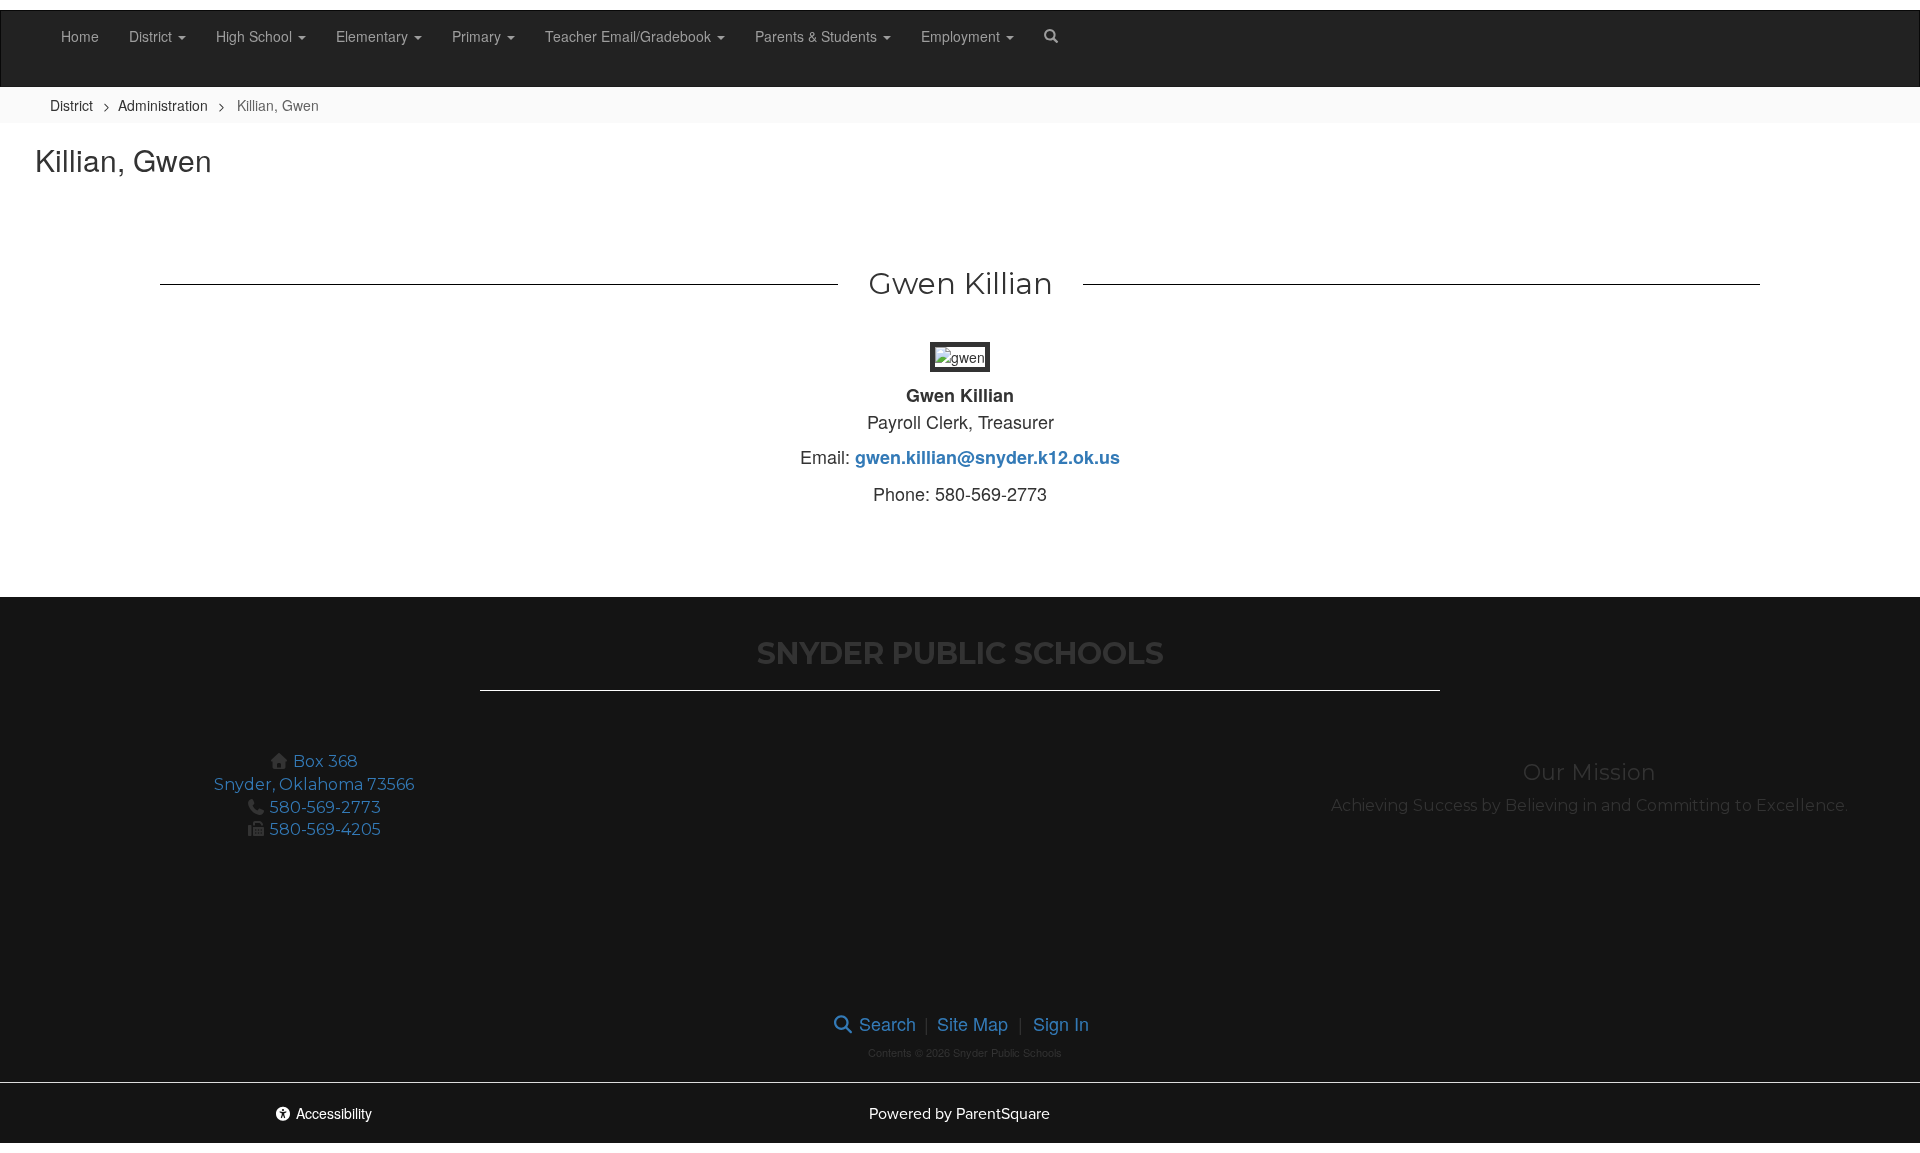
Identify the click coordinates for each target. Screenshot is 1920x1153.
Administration (163, 105)
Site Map (972, 1023)
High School (256, 36)
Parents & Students (818, 36)
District (152, 36)
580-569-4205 (325, 829)
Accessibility (332, 1113)
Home (80, 36)
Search (885, 1023)
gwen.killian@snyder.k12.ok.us (987, 457)
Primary (478, 36)
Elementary (374, 36)
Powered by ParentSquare (959, 1113)
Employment (962, 36)
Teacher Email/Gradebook (630, 36)
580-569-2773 (325, 807)
